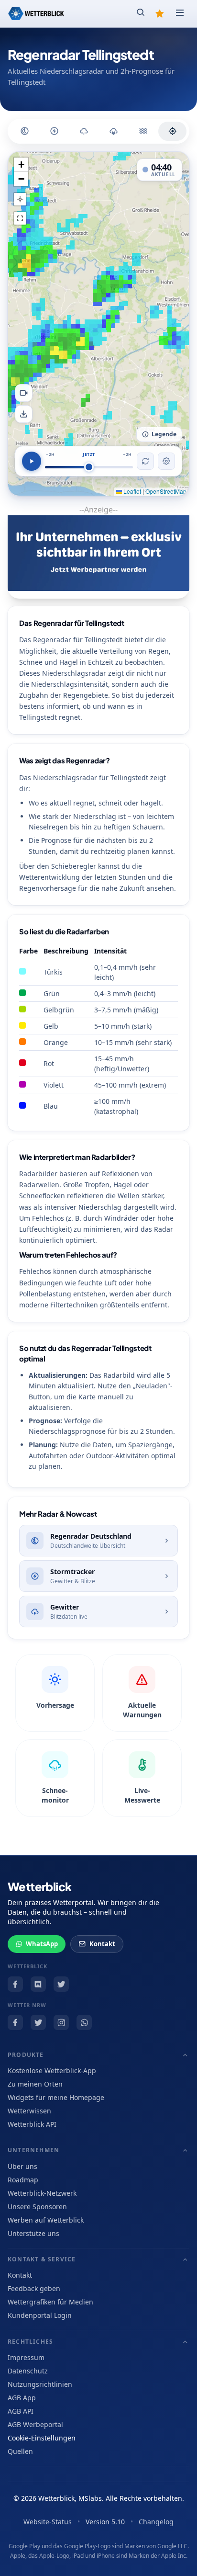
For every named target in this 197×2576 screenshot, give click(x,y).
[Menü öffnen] (180, 13)
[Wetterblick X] (61, 1984)
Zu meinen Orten (35, 2084)
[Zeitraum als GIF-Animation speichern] (24, 393)
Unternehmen (33, 2150)
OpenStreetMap (166, 491)
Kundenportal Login (40, 2315)
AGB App (22, 2398)
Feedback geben (34, 2288)
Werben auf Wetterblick (46, 2220)
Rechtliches (30, 2342)
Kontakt (102, 1944)
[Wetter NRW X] (38, 2022)
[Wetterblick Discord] (38, 1984)
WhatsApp (42, 1944)
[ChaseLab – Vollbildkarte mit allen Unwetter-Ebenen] (172, 131)
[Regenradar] (25, 131)
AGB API (21, 2411)
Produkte (26, 2055)
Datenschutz (28, 2371)
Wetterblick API (32, 2124)
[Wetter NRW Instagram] (61, 2022)
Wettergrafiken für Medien (50, 2302)
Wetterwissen (29, 2111)
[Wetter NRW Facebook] (15, 2022)
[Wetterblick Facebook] (15, 1984)
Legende (164, 434)
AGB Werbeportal (35, 2424)
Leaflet (131, 491)
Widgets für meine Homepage (56, 2097)
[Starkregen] (143, 131)
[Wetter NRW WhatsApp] (84, 2022)
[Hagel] (84, 131)
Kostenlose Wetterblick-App (52, 2071)
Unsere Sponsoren (37, 2207)
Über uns (22, 2166)
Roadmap (23, 2180)
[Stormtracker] (54, 131)
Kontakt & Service (42, 2259)
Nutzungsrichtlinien (40, 2384)
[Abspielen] (32, 461)
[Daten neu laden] (145, 461)
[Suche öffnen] (141, 13)
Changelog (156, 2522)
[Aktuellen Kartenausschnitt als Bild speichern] (24, 414)
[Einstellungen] (166, 461)
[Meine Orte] (160, 13)
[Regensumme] (114, 131)
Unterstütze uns (33, 2233)
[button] (21, 165)
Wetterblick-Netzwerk (42, 2193)
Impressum (26, 2357)
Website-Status (48, 2522)
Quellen (20, 2451)
